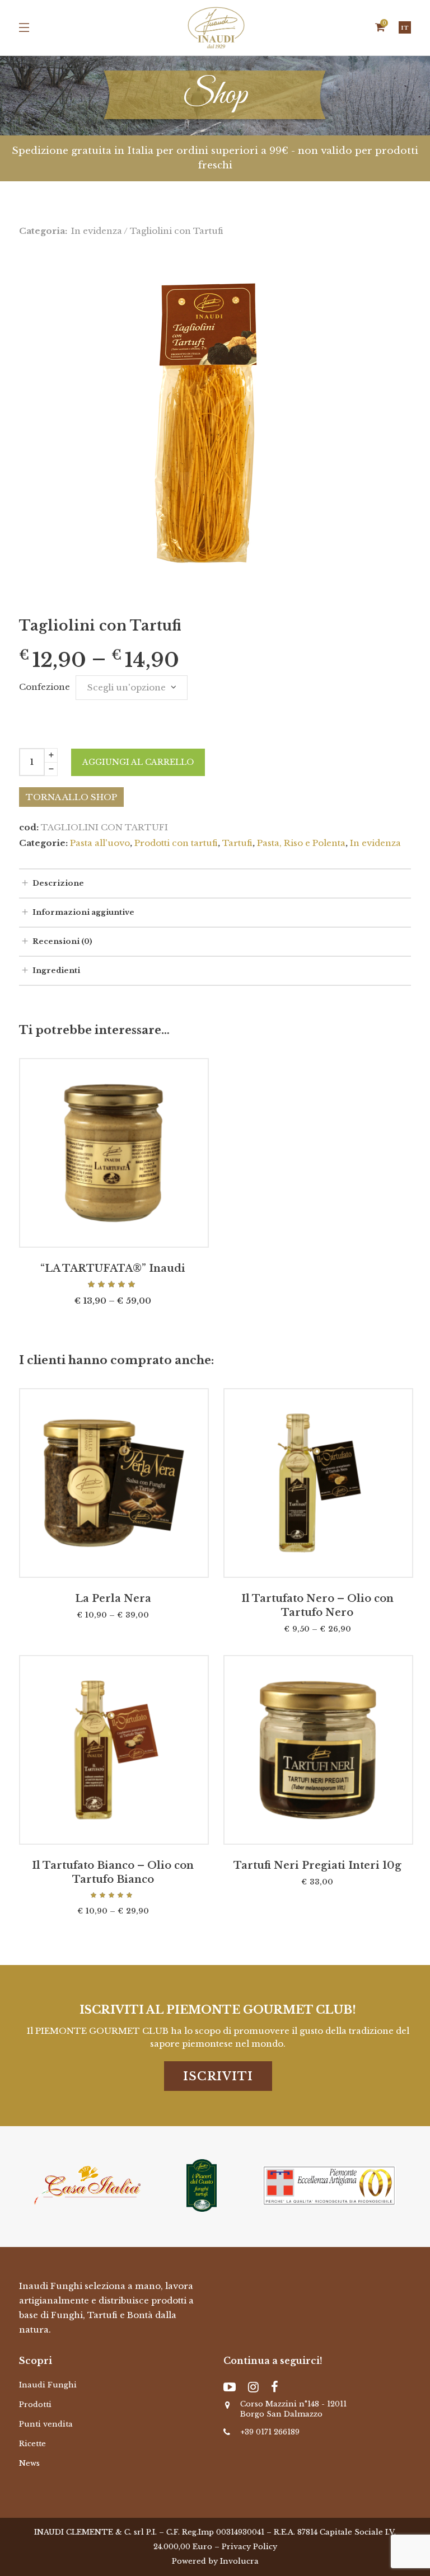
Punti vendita (46, 2424)
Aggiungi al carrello (138, 762)
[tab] (215, 883)
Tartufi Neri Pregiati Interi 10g (317, 1865)
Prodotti (35, 2405)
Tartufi (237, 843)
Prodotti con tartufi (176, 843)
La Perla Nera (113, 1599)
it (405, 28)
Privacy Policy (249, 2547)
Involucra (239, 2561)
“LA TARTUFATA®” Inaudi (113, 1268)
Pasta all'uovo (100, 843)
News (29, 2463)
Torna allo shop (71, 797)
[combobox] (132, 688)
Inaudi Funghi (48, 2385)
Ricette (32, 2444)
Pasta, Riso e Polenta (301, 843)
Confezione (45, 687)
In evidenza (97, 231)
